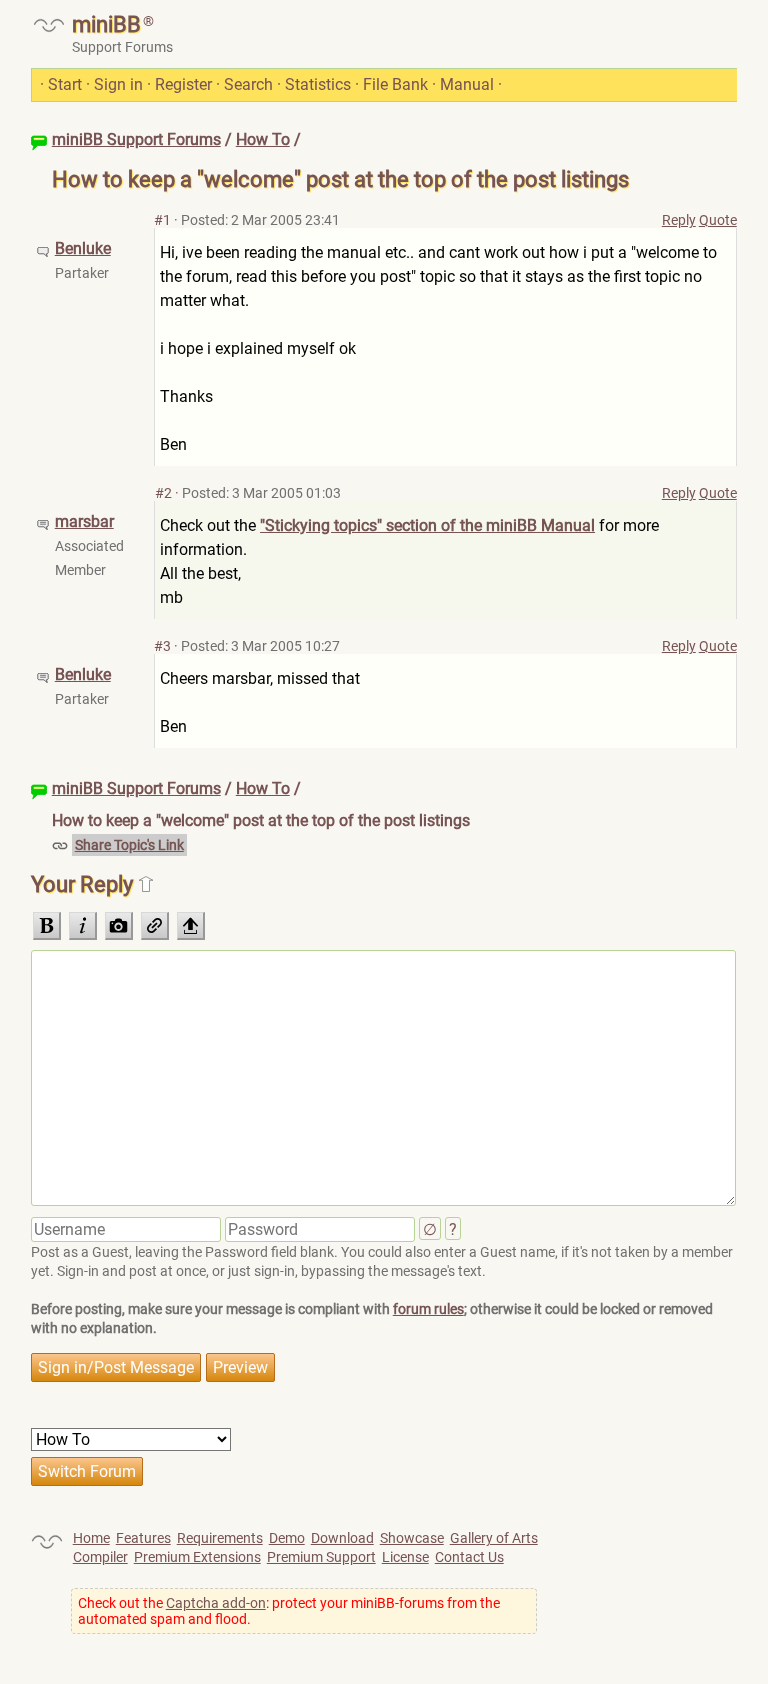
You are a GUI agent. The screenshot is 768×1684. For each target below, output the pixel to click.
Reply (679, 220)
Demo (287, 1538)
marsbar (84, 521)
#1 (162, 220)
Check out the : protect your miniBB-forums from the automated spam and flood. (289, 1611)
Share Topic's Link (129, 845)
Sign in (118, 84)
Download (342, 1538)
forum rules (428, 1309)
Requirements (220, 1538)
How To (263, 139)
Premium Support (321, 1557)
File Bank (395, 84)
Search (248, 84)
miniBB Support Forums (136, 139)
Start (65, 84)
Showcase (412, 1538)
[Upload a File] (191, 926)
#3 (162, 646)
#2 (163, 493)
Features (143, 1538)
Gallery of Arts (494, 1538)
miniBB (106, 24)
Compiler (100, 1557)
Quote (718, 220)
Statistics (318, 84)
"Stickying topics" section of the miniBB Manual (427, 525)
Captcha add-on (216, 1603)
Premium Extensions (197, 1557)
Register (183, 84)
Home (91, 1538)
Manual (467, 84)
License (405, 1557)
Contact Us (469, 1557)
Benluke (83, 248)
